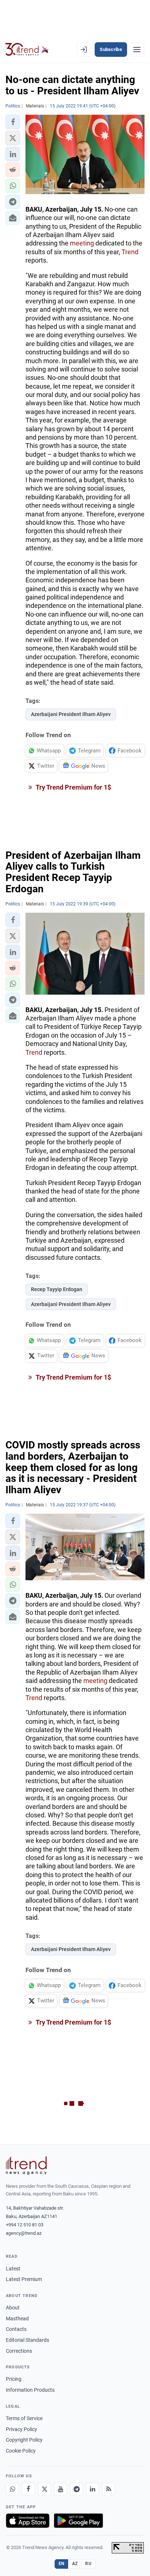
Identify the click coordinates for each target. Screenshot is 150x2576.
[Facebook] (28, 2489)
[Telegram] (76, 2489)
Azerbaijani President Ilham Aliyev (71, 714)
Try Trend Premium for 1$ (73, 787)
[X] (44, 2489)
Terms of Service (24, 2418)
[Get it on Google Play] (78, 2521)
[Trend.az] (27, 50)
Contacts (16, 2329)
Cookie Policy (21, 2451)
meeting (82, 243)
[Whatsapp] (12, 2489)
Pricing (14, 2379)
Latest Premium (24, 2279)
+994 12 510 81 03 (25, 2225)
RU (88, 2564)
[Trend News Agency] (26, 2166)
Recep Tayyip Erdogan (57, 1289)
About (13, 2308)
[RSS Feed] (108, 2489)
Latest (13, 2269)
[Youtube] (60, 2489)
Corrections (19, 2351)
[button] (13, 122)
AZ (75, 2564)
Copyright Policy (24, 2440)
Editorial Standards (27, 2340)
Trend (130, 252)
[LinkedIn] (92, 2489)
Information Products (30, 2390)
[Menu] (137, 50)
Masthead (17, 2319)
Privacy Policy (21, 2429)
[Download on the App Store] (28, 2521)
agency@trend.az (24, 2233)
